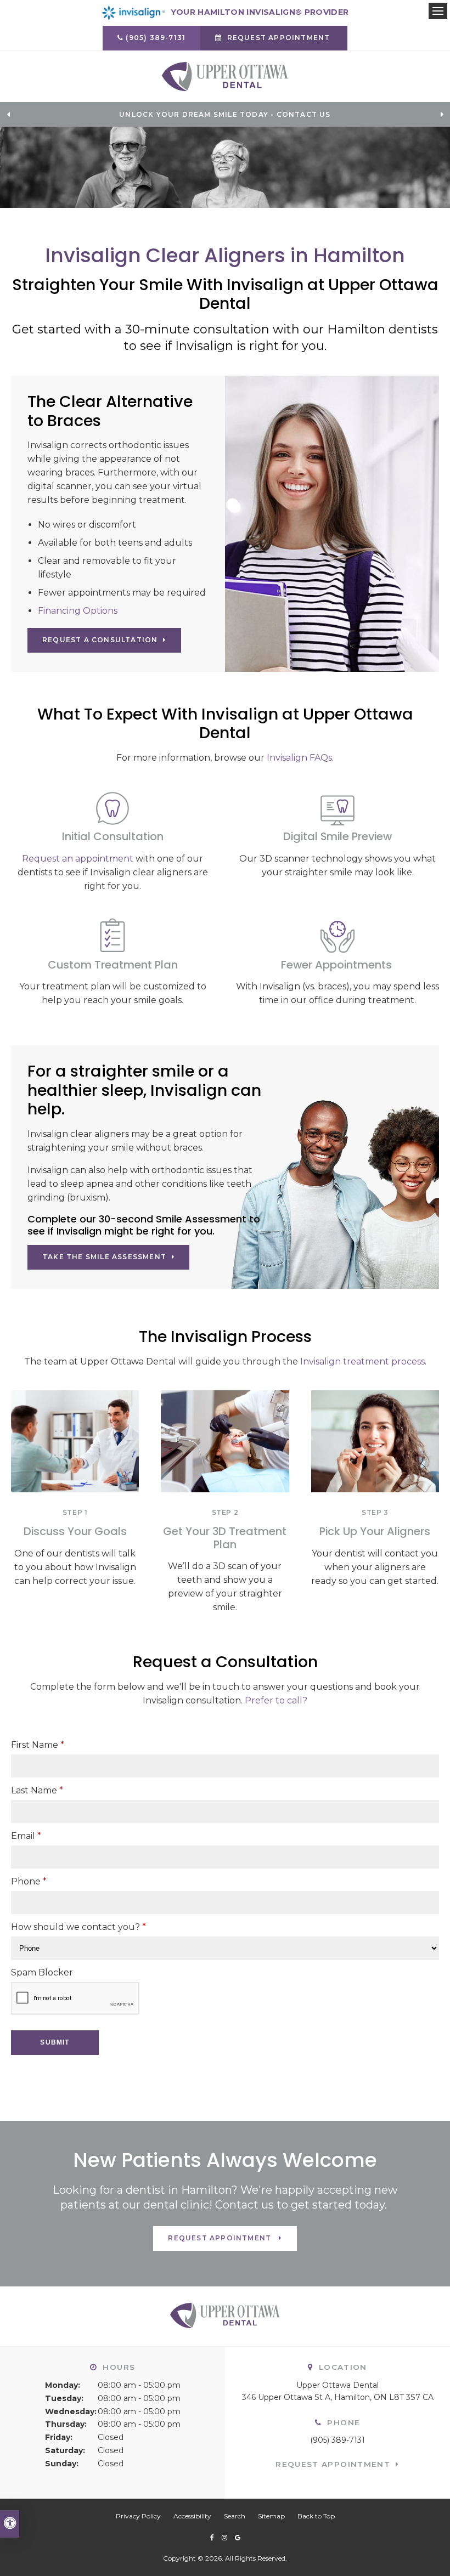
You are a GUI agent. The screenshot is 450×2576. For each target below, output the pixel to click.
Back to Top (316, 2516)
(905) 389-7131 (156, 38)
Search (235, 2516)
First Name (38, 1745)
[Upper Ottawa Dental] (225, 76)
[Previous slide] (8, 115)
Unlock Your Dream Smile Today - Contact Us (225, 115)
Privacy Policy (138, 2516)
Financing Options (78, 611)
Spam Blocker (42, 1972)
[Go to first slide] (442, 115)
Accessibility (192, 2516)
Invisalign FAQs (299, 758)
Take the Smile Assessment (104, 1257)
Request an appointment (78, 859)
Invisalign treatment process (362, 1361)
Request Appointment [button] (279, 38)
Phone (29, 1881)
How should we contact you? (78, 1927)
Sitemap (271, 2516)
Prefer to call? (276, 1700)
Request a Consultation (100, 640)
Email (26, 1836)
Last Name (37, 1790)
